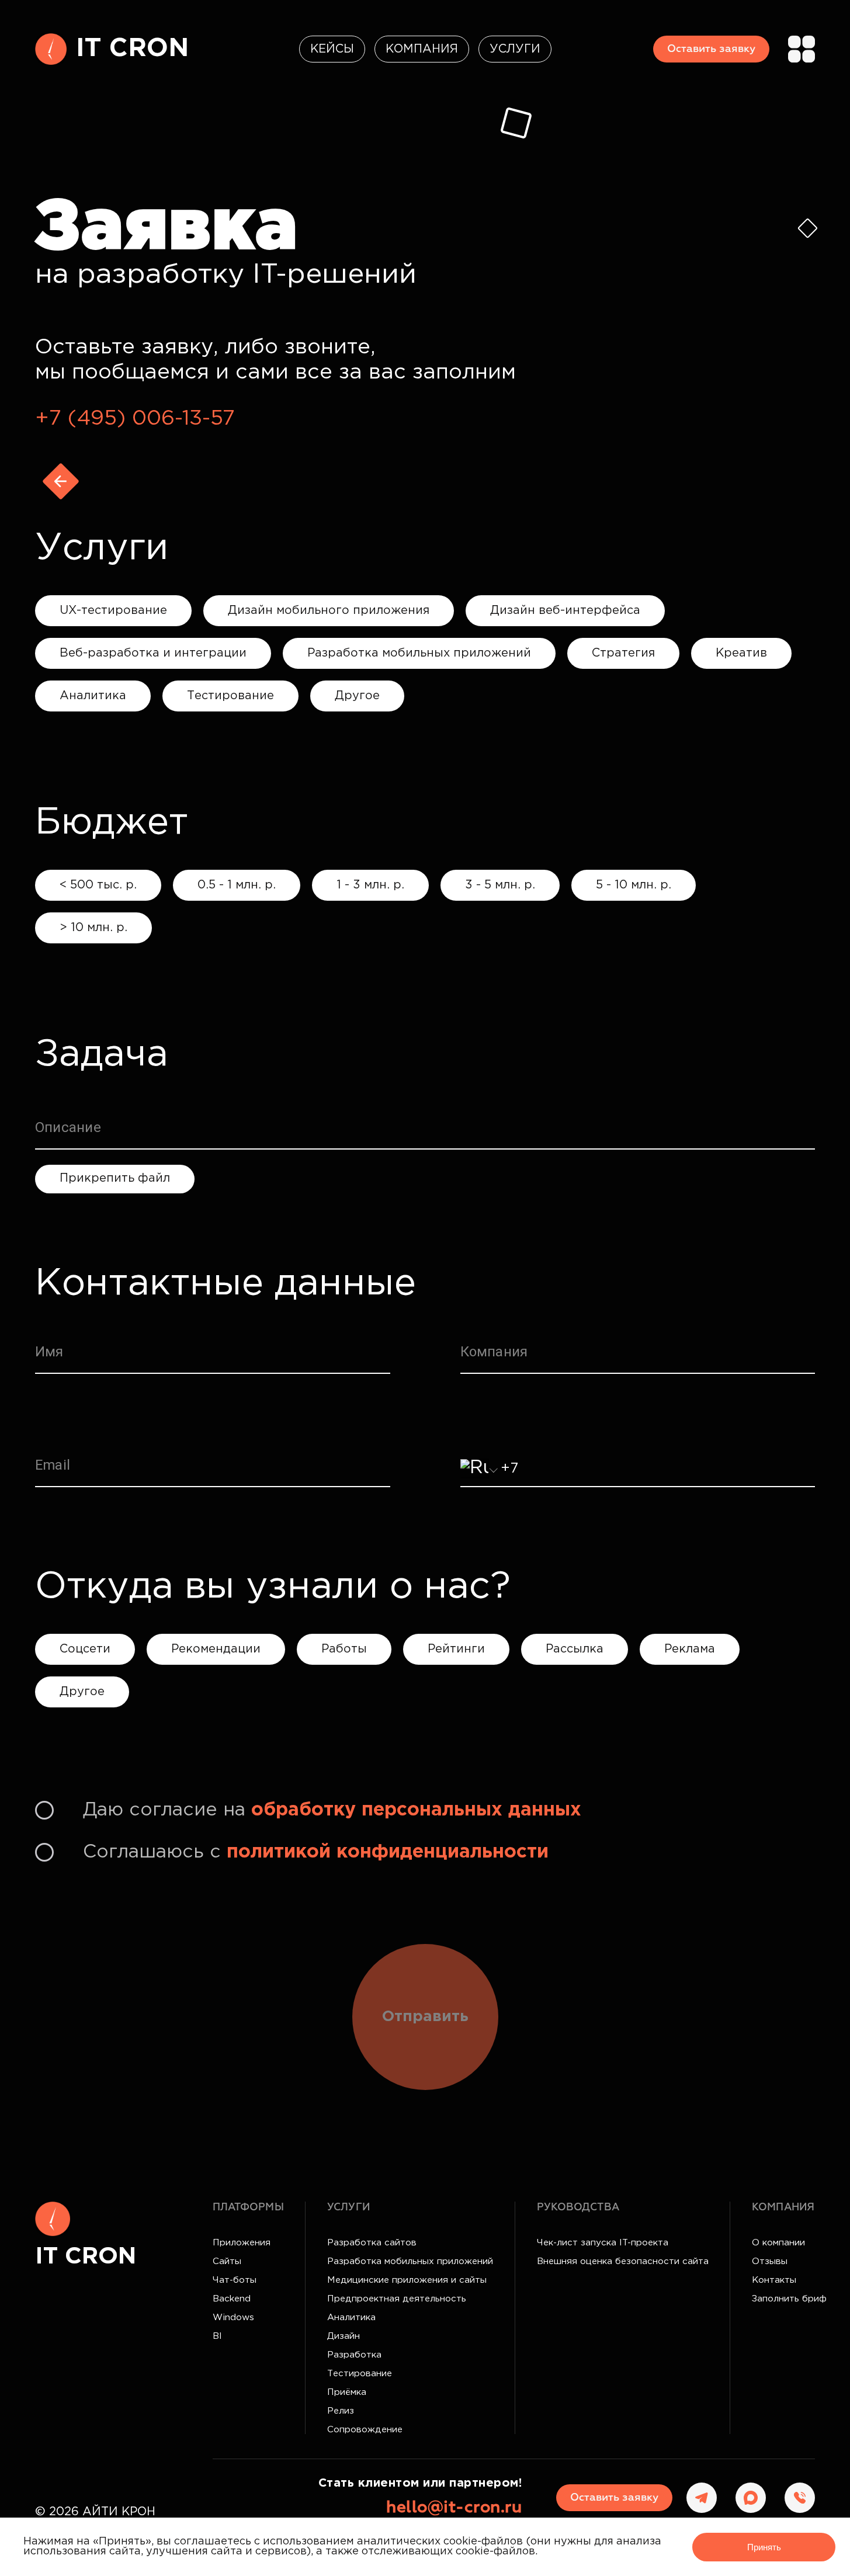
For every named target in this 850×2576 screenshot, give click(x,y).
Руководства (578, 2207)
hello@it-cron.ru (454, 2508)
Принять (764, 2547)
